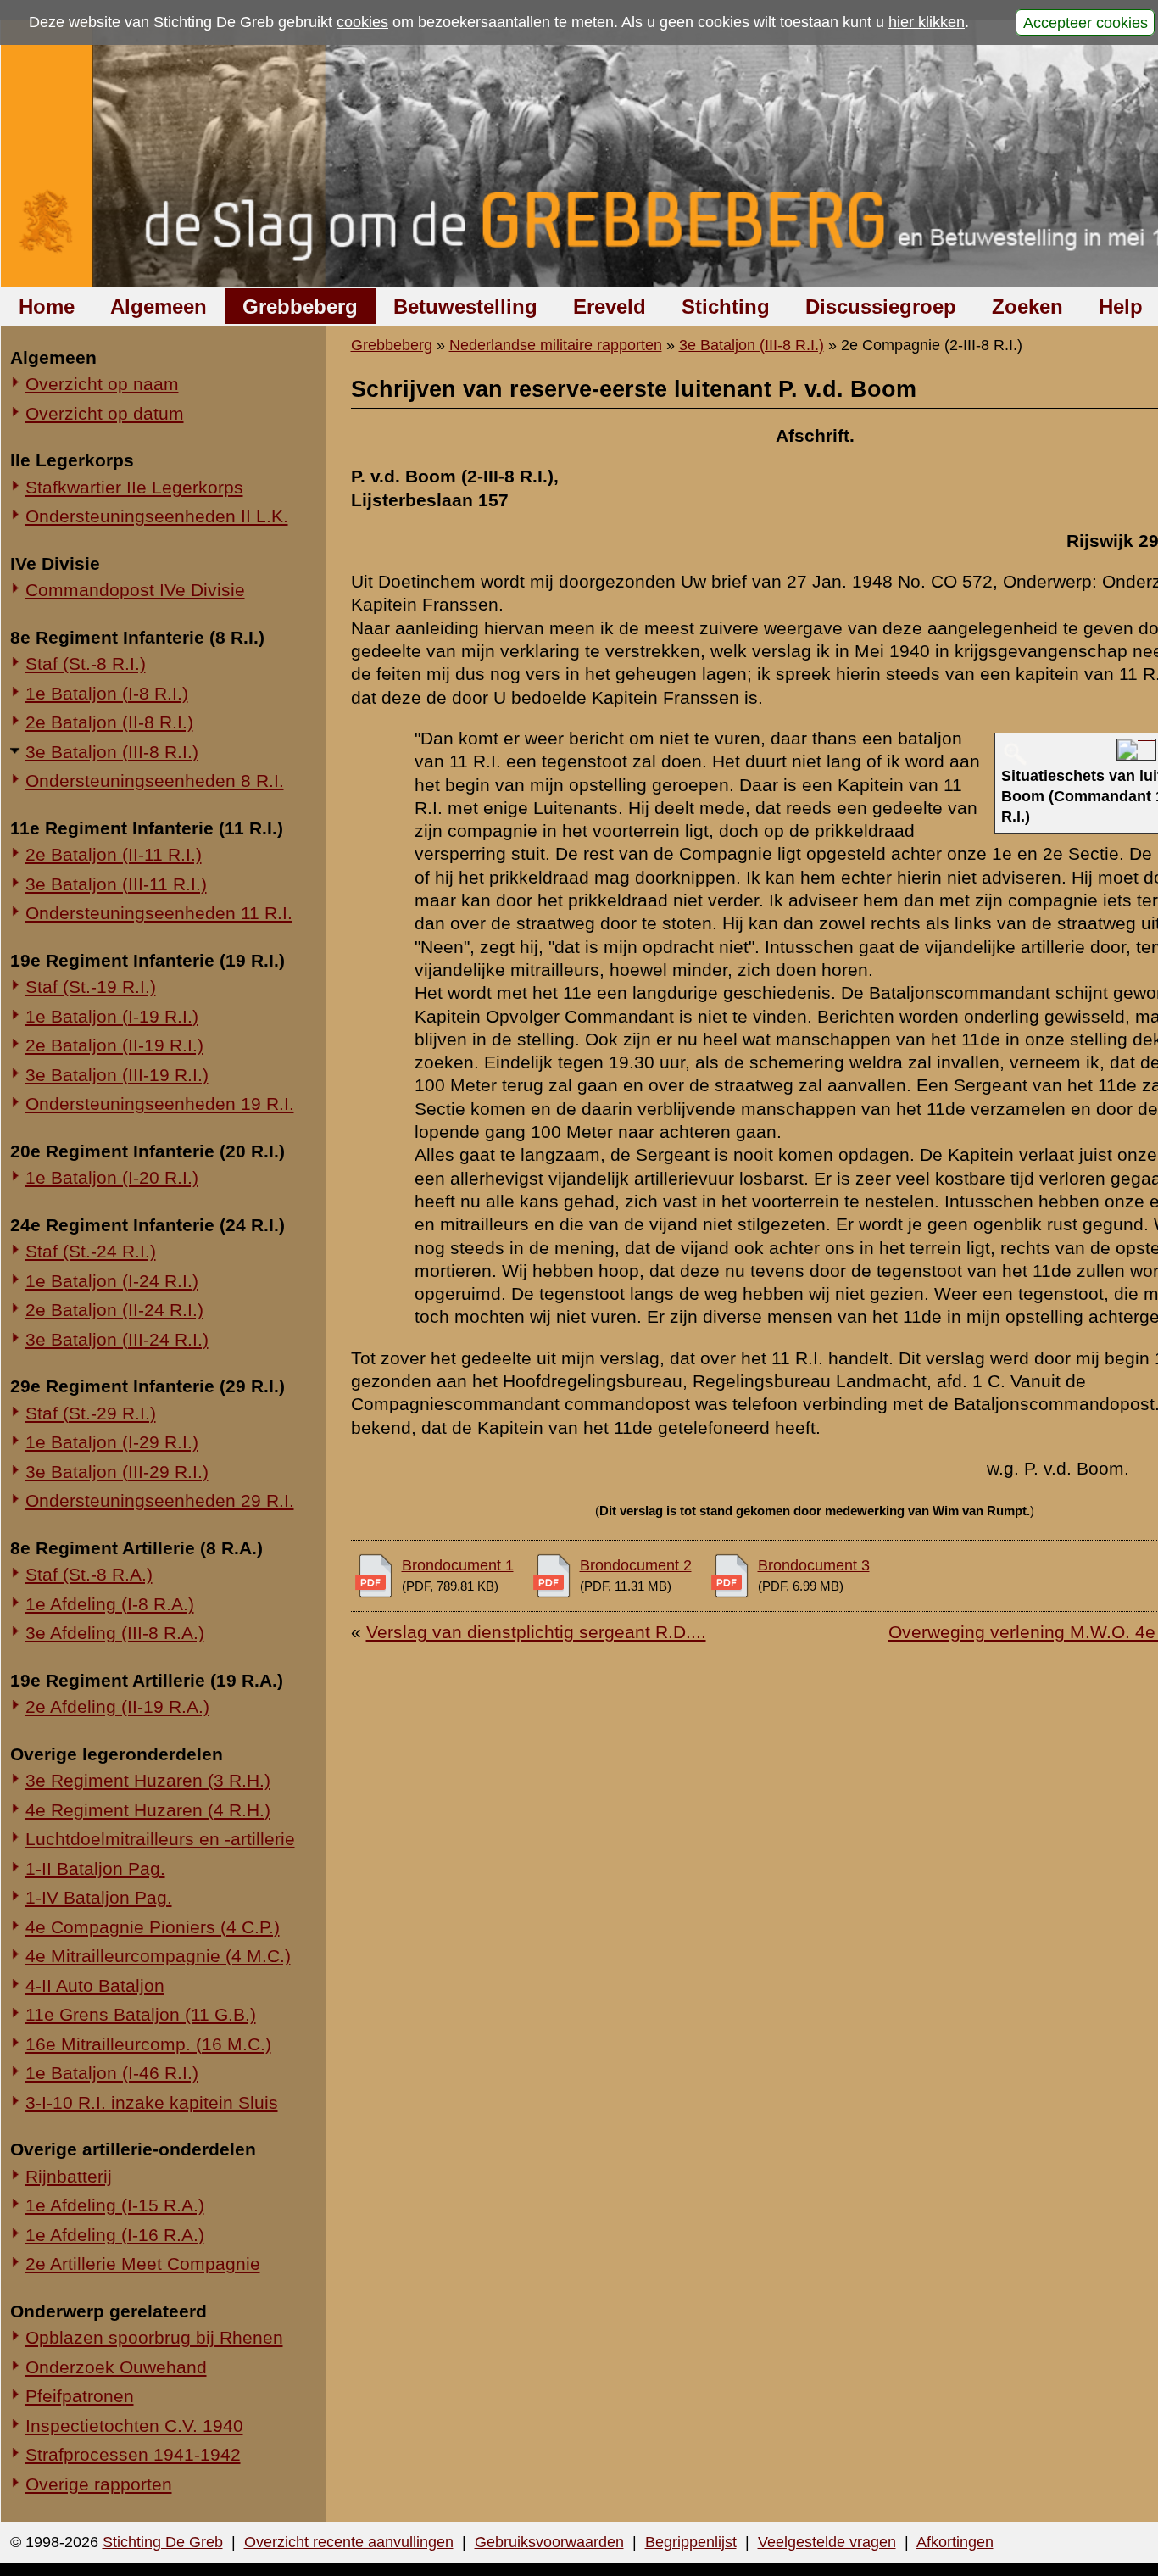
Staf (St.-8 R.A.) (89, 1574)
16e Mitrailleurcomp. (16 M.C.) (148, 2044)
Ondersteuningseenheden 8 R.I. (155, 781)
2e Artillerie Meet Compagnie (143, 2264)
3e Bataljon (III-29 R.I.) (117, 1472)
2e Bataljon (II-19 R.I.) (114, 1045)
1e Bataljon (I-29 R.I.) (112, 1442)
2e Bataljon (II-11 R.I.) (114, 854)
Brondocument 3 (814, 1565)
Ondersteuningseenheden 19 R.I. (160, 1104)
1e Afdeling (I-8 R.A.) (110, 1604)
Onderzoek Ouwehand (116, 2367)
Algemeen (159, 307)
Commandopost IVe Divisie (135, 590)
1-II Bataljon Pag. (95, 1868)
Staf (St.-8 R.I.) (86, 664)
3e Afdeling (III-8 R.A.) (115, 1633)
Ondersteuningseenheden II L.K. (157, 516)
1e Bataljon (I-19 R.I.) (112, 1016)
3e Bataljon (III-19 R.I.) (117, 1075)
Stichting (726, 307)
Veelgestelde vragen (827, 2542)
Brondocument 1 (458, 1565)
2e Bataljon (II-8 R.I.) (109, 722)
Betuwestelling (465, 307)
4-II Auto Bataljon (95, 1985)
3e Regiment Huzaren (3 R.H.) (148, 1780)
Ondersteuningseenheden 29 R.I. (160, 1500)
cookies (362, 22)
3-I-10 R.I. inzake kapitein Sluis (152, 2102)
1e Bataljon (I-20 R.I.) (112, 1177)
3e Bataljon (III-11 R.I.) (116, 884)
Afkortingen (955, 2542)
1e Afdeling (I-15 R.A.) (115, 2205)
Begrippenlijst (691, 2542)
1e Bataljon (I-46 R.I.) (112, 2073)
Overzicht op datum (105, 413)
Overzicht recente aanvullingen (349, 2542)
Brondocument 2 (636, 1565)
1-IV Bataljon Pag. (99, 1897)
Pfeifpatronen (80, 2396)
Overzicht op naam (102, 384)
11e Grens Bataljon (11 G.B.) (141, 2014)
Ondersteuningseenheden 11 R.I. (159, 913)
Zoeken (1027, 307)
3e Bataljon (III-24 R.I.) (117, 1339)
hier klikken (927, 22)
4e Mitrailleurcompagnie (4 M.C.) (158, 1956)
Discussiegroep (881, 307)
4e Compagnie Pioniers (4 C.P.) (153, 1927)
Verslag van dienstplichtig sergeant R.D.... (536, 1632)
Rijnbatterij (69, 2176)
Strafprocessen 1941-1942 (133, 2454)
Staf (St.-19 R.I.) (91, 987)
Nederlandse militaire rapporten (556, 345)
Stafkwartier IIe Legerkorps (134, 487)
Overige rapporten (99, 2484)
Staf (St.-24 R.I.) (91, 1251)
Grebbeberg (300, 307)
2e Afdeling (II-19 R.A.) (117, 1706)
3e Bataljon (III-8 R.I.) (112, 752)
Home (47, 307)
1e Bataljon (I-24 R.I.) (112, 1281)
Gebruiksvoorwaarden (549, 2542)
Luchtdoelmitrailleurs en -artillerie (160, 1839)
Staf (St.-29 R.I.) (91, 1413)
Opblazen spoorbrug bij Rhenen (154, 2337)
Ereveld (610, 307)
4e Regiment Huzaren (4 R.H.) (148, 1810)
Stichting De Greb (163, 2542)
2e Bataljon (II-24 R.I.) (114, 1310)
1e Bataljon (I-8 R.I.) (107, 693)
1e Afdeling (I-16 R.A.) (115, 2235)
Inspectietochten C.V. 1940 (134, 2425)
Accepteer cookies (1086, 22)
